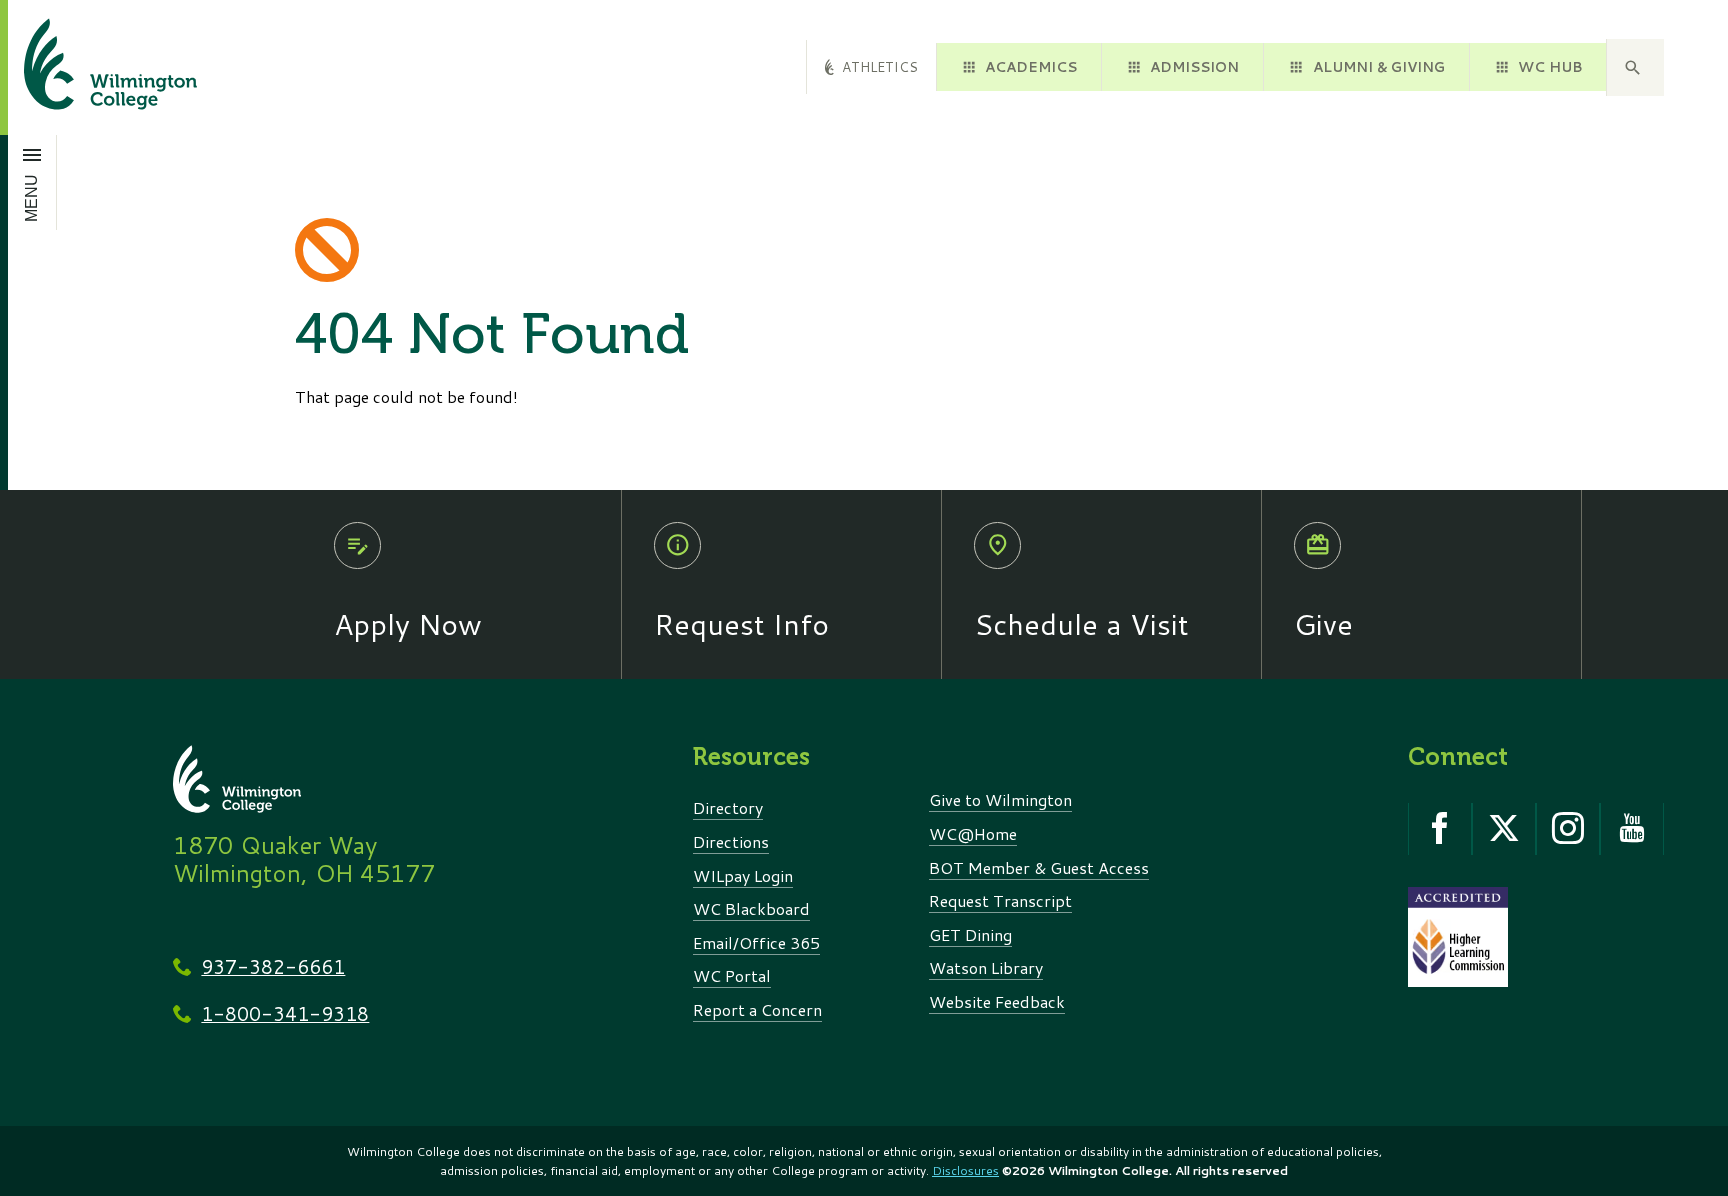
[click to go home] (86, 67)
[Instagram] (1568, 828)
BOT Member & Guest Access (1039, 867)
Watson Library (986, 967)
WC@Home (973, 833)
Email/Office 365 (756, 942)
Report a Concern (757, 1009)
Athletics (880, 66)
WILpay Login (743, 875)
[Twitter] (1504, 828)
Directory (728, 807)
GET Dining (970, 934)
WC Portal (732, 975)
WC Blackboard (751, 908)
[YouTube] (1632, 828)
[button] (1635, 68)
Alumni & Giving (1379, 66)
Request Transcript (1000, 900)
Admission (1194, 66)
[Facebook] (1440, 828)
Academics (1031, 66)
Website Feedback (997, 1001)
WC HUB (1550, 66)
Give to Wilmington (1000, 799)
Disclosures (965, 1170)
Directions (731, 841)
